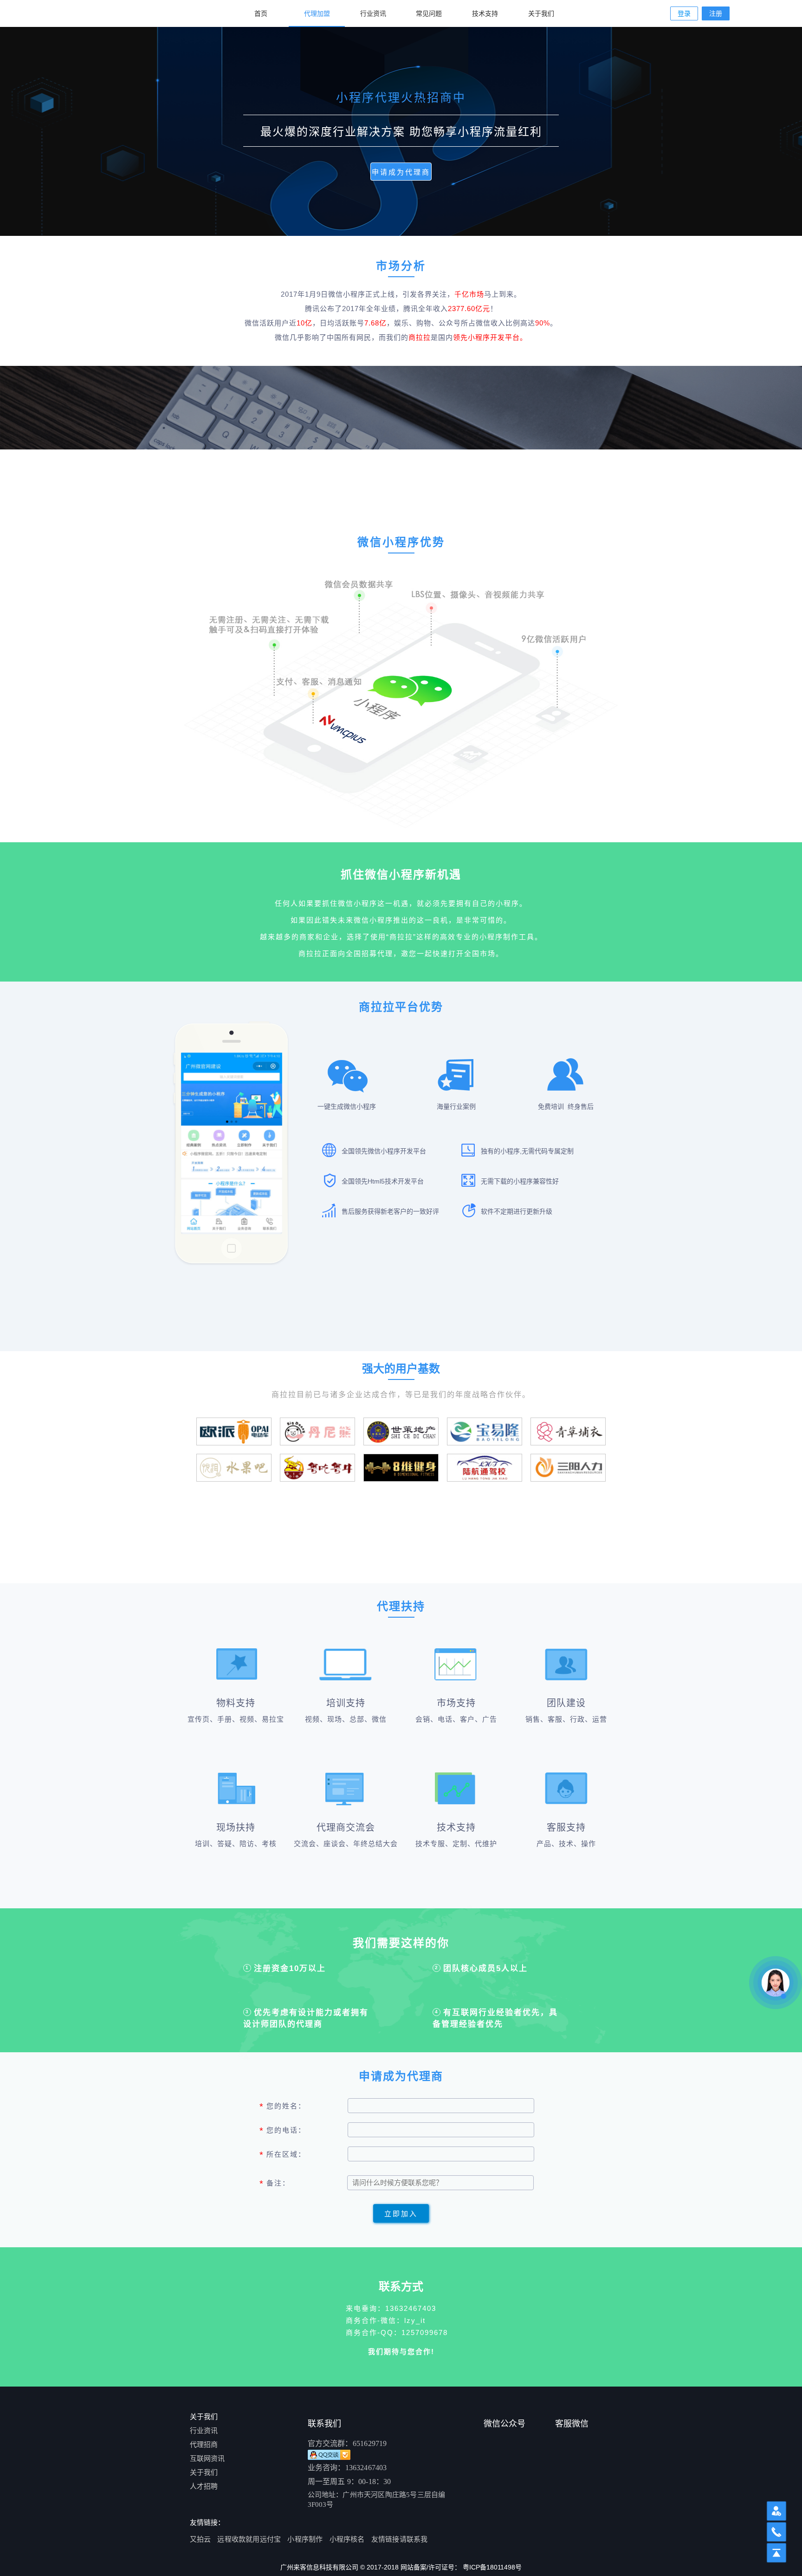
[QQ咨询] (309, 2453)
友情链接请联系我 (400, 2539)
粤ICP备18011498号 (492, 2567)
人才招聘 (204, 2486)
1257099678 (425, 2332)
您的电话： (284, 2131)
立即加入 (401, 2214)
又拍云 (200, 2539)
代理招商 (204, 2444)
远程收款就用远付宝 (249, 2539)
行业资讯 (373, 13)
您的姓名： (284, 2107)
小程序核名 (347, 2539)
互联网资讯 (207, 2458)
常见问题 (429, 13)
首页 (261, 13)
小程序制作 (305, 2539)
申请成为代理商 (401, 172)
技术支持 (485, 13)
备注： (276, 2184)
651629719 (370, 2443)
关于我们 (541, 13)
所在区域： (284, 2155)
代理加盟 (317, 13)
